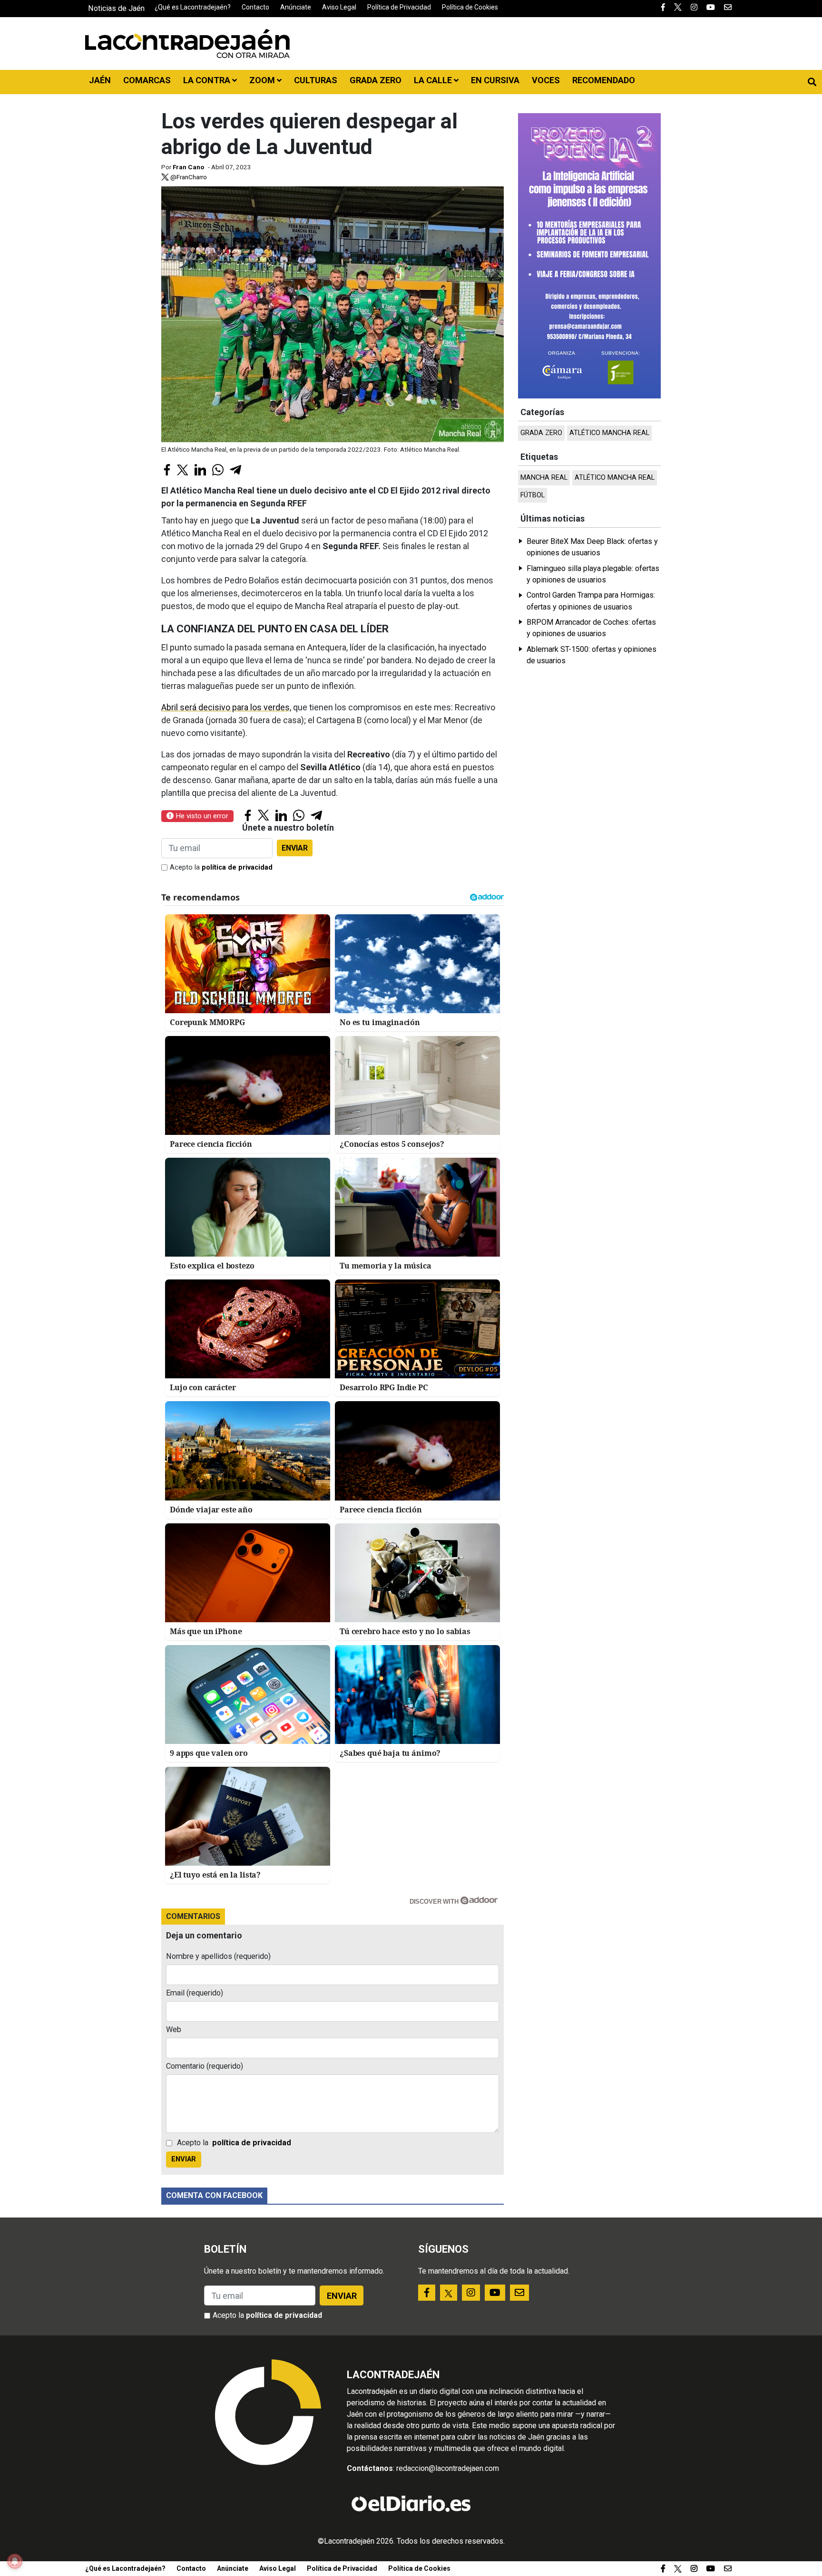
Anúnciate (296, 7)
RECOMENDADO (604, 80)
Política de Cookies (470, 7)
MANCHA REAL (544, 478)
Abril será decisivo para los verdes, (226, 707)
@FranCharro (188, 177)
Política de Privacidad (399, 7)
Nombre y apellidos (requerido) (218, 1956)
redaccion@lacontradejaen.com (448, 2468)
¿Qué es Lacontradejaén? (193, 7)
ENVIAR (295, 848)
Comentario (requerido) (205, 2066)
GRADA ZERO (376, 80)
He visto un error (201, 816)
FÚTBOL (533, 495)
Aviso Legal (339, 7)
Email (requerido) (195, 1993)
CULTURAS (316, 80)
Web (174, 2029)
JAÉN (100, 80)
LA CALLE (434, 80)
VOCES (546, 80)
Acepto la (221, 867)
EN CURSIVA (495, 80)
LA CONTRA (208, 80)
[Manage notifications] (15, 2561)
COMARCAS (147, 80)
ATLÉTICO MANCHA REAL (609, 433)
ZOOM (263, 80)
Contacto (255, 7)
